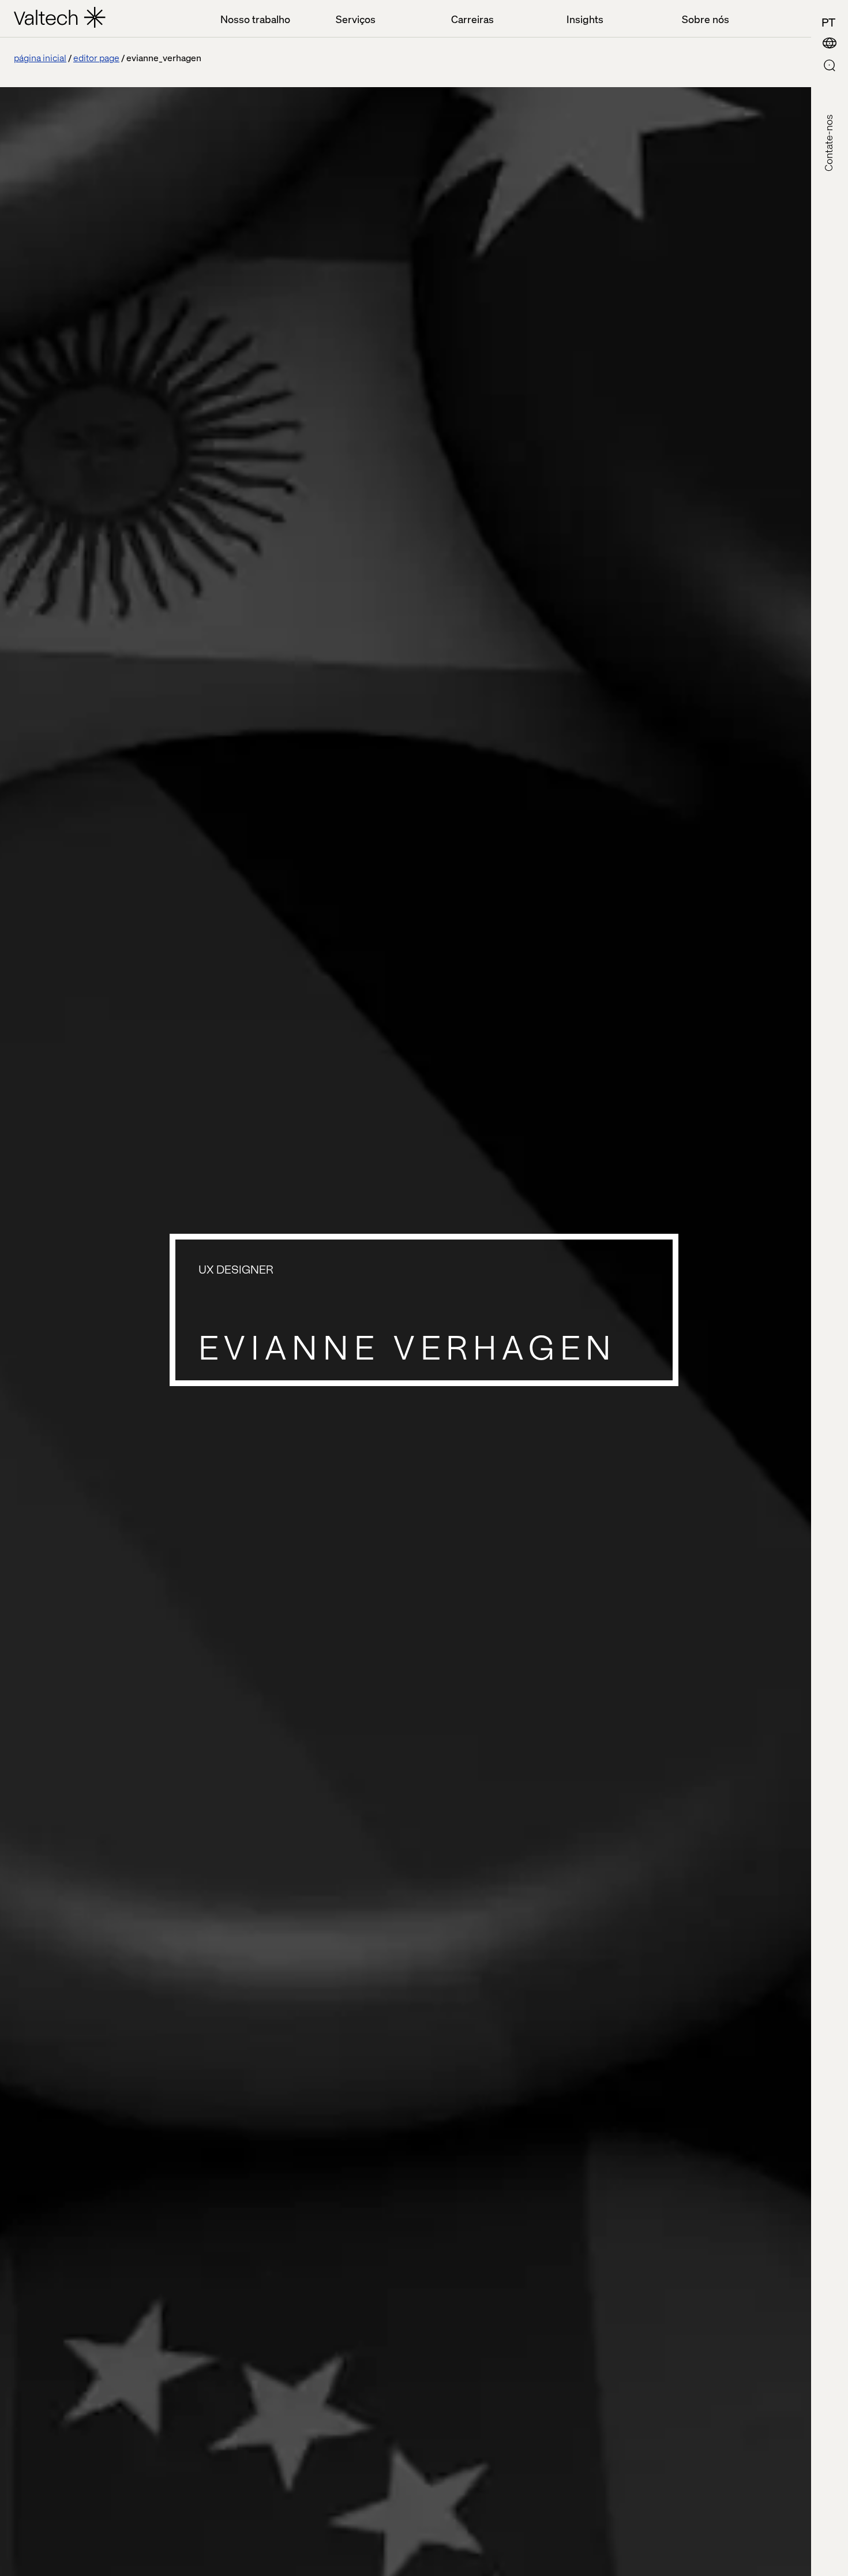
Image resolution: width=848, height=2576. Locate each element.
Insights (585, 19)
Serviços (356, 19)
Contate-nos (828, 143)
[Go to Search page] (830, 67)
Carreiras (472, 19)
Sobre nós (706, 19)
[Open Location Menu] (830, 44)
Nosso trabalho (255, 19)
